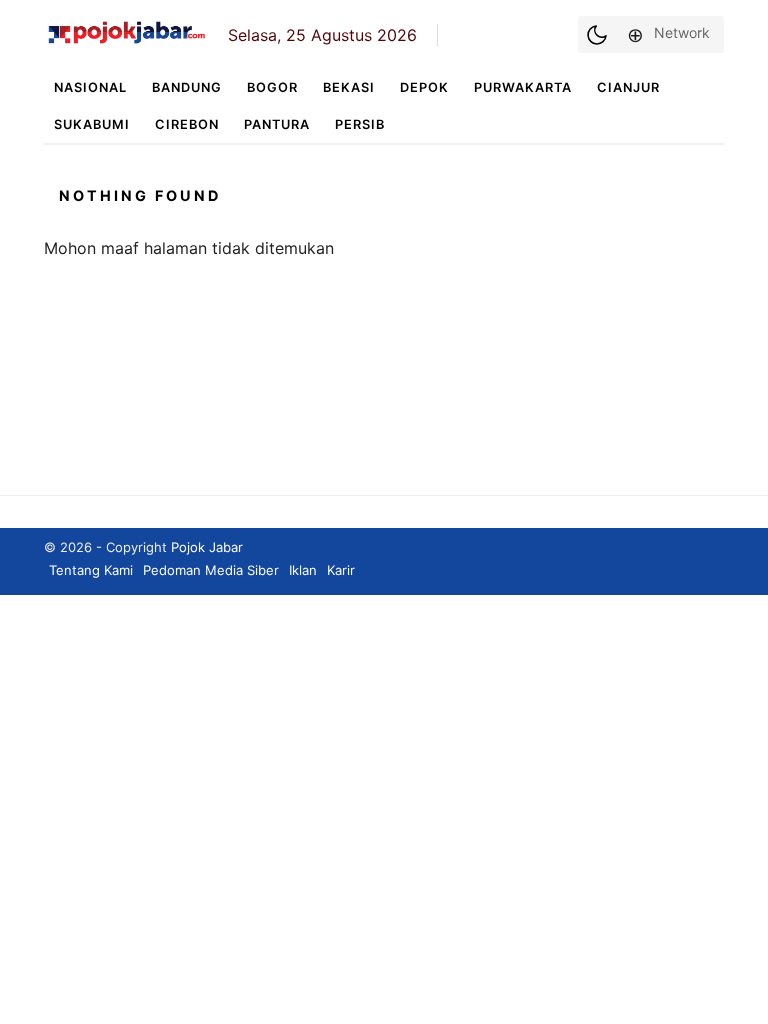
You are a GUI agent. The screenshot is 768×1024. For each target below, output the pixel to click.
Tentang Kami (91, 570)
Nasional (90, 87)
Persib (360, 124)
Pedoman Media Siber (211, 570)
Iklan (303, 570)
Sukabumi (92, 124)
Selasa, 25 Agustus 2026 (322, 35)
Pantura (277, 124)
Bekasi (349, 87)
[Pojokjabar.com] (126, 42)
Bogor (272, 87)
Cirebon (187, 124)
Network (682, 32)
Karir (341, 570)
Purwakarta (523, 87)
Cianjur (628, 87)
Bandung (187, 87)
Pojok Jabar (207, 547)
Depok (424, 87)
